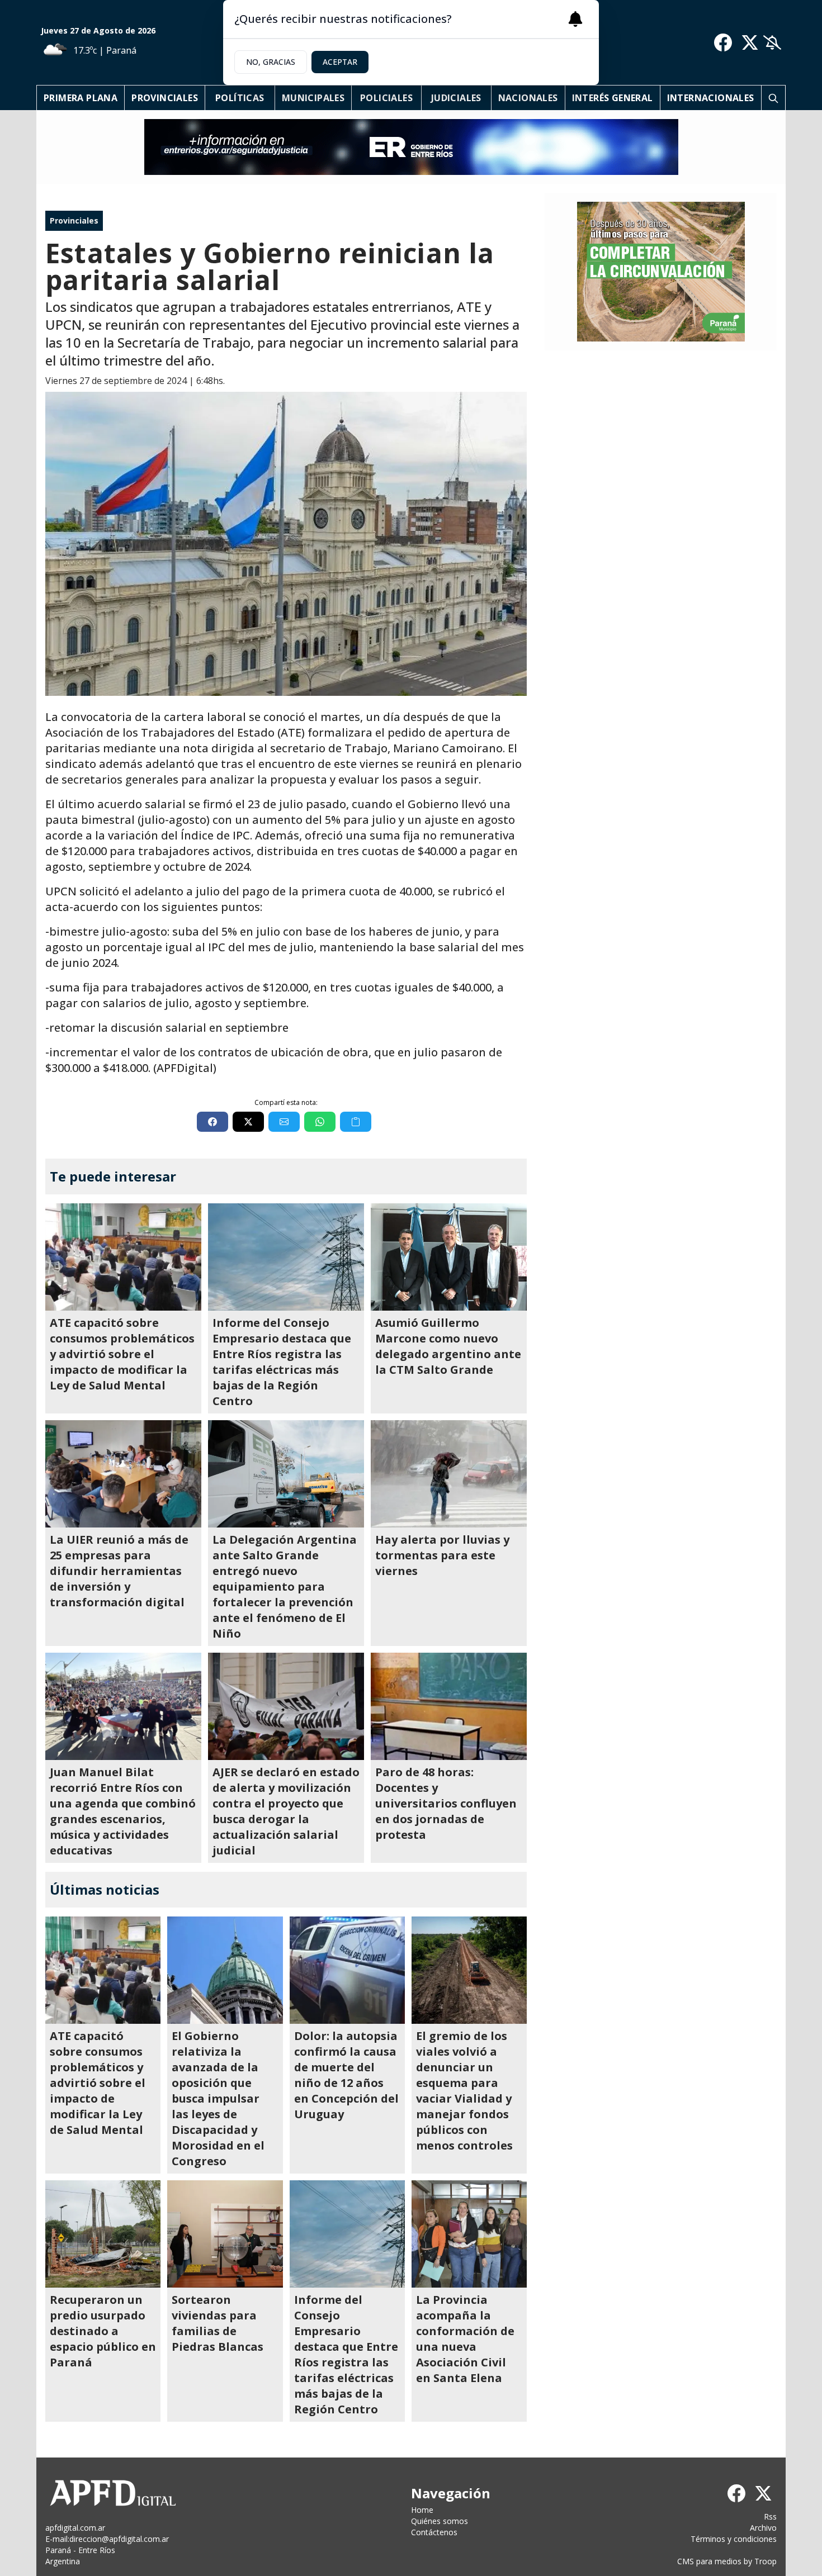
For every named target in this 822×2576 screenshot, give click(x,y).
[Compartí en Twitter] (248, 1122)
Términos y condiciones (734, 2539)
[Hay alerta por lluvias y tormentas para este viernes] (449, 1474)
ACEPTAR (340, 62)
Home (422, 2510)
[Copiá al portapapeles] (356, 1122)
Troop (766, 2561)
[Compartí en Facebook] (212, 1122)
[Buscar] (773, 98)
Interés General (613, 98)
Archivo (763, 2528)
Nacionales (528, 98)
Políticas (240, 98)
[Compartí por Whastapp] (320, 1122)
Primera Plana (81, 98)
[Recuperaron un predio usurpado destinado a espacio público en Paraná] (103, 2234)
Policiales (386, 98)
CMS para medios (709, 2561)
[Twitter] (750, 42)
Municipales (313, 98)
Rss (770, 2516)
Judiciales (456, 98)
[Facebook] (723, 42)
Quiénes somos (440, 2521)
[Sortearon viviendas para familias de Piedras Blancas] (225, 2234)
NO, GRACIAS (271, 62)
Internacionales (711, 98)
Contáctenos (434, 2532)
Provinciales (165, 98)
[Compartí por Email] (284, 1122)
